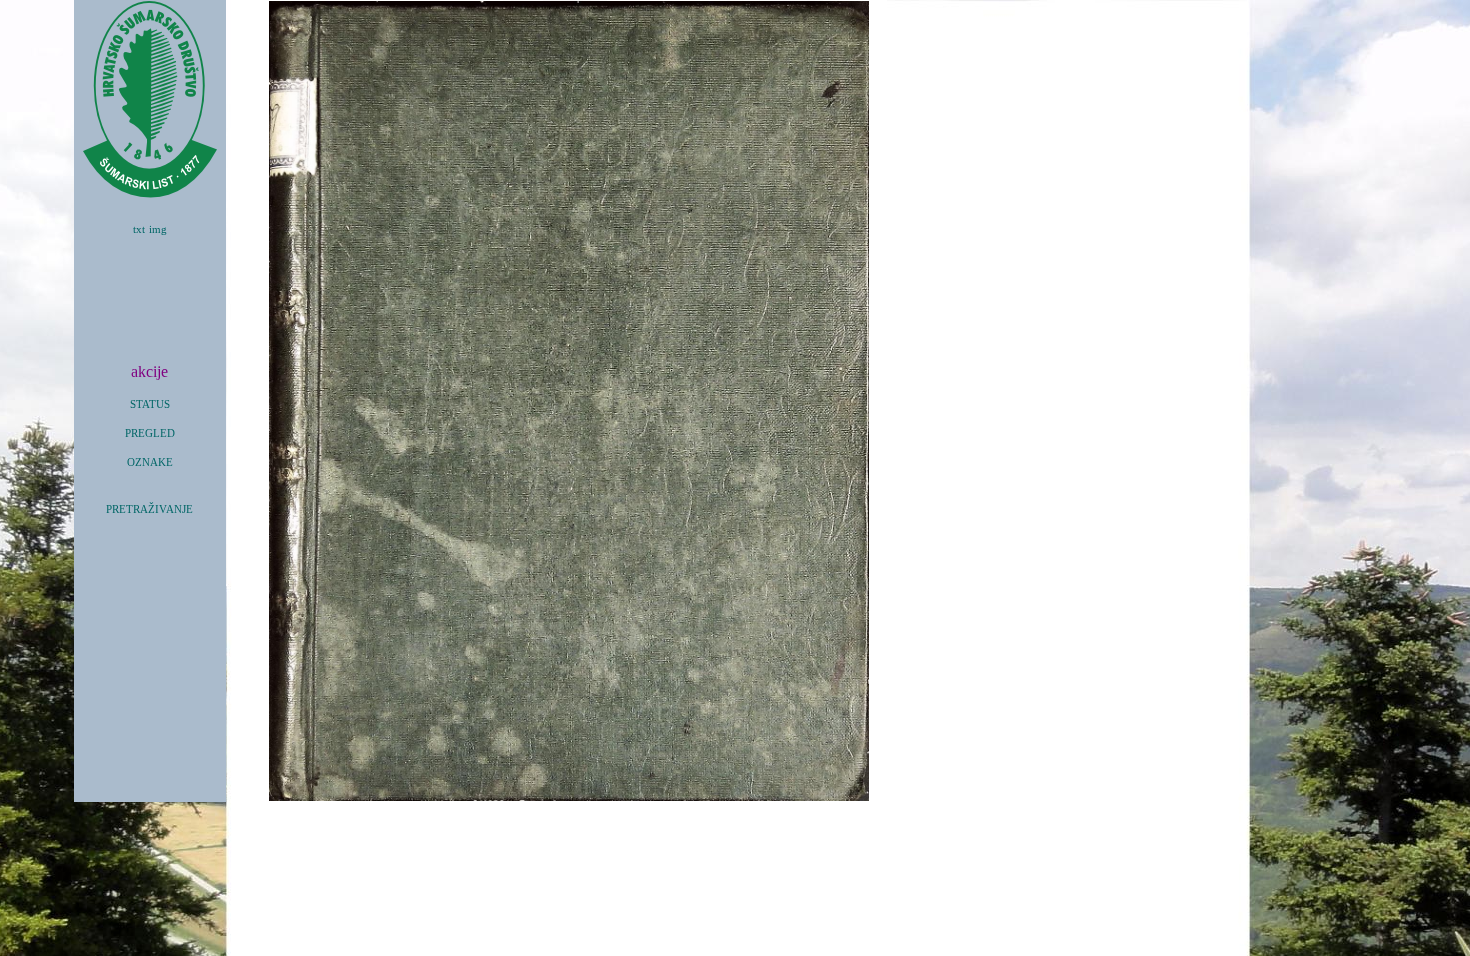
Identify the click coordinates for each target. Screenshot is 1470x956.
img (158, 229)
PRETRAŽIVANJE (149, 509)
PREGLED (150, 433)
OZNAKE (150, 462)
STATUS (150, 404)
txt (139, 229)
